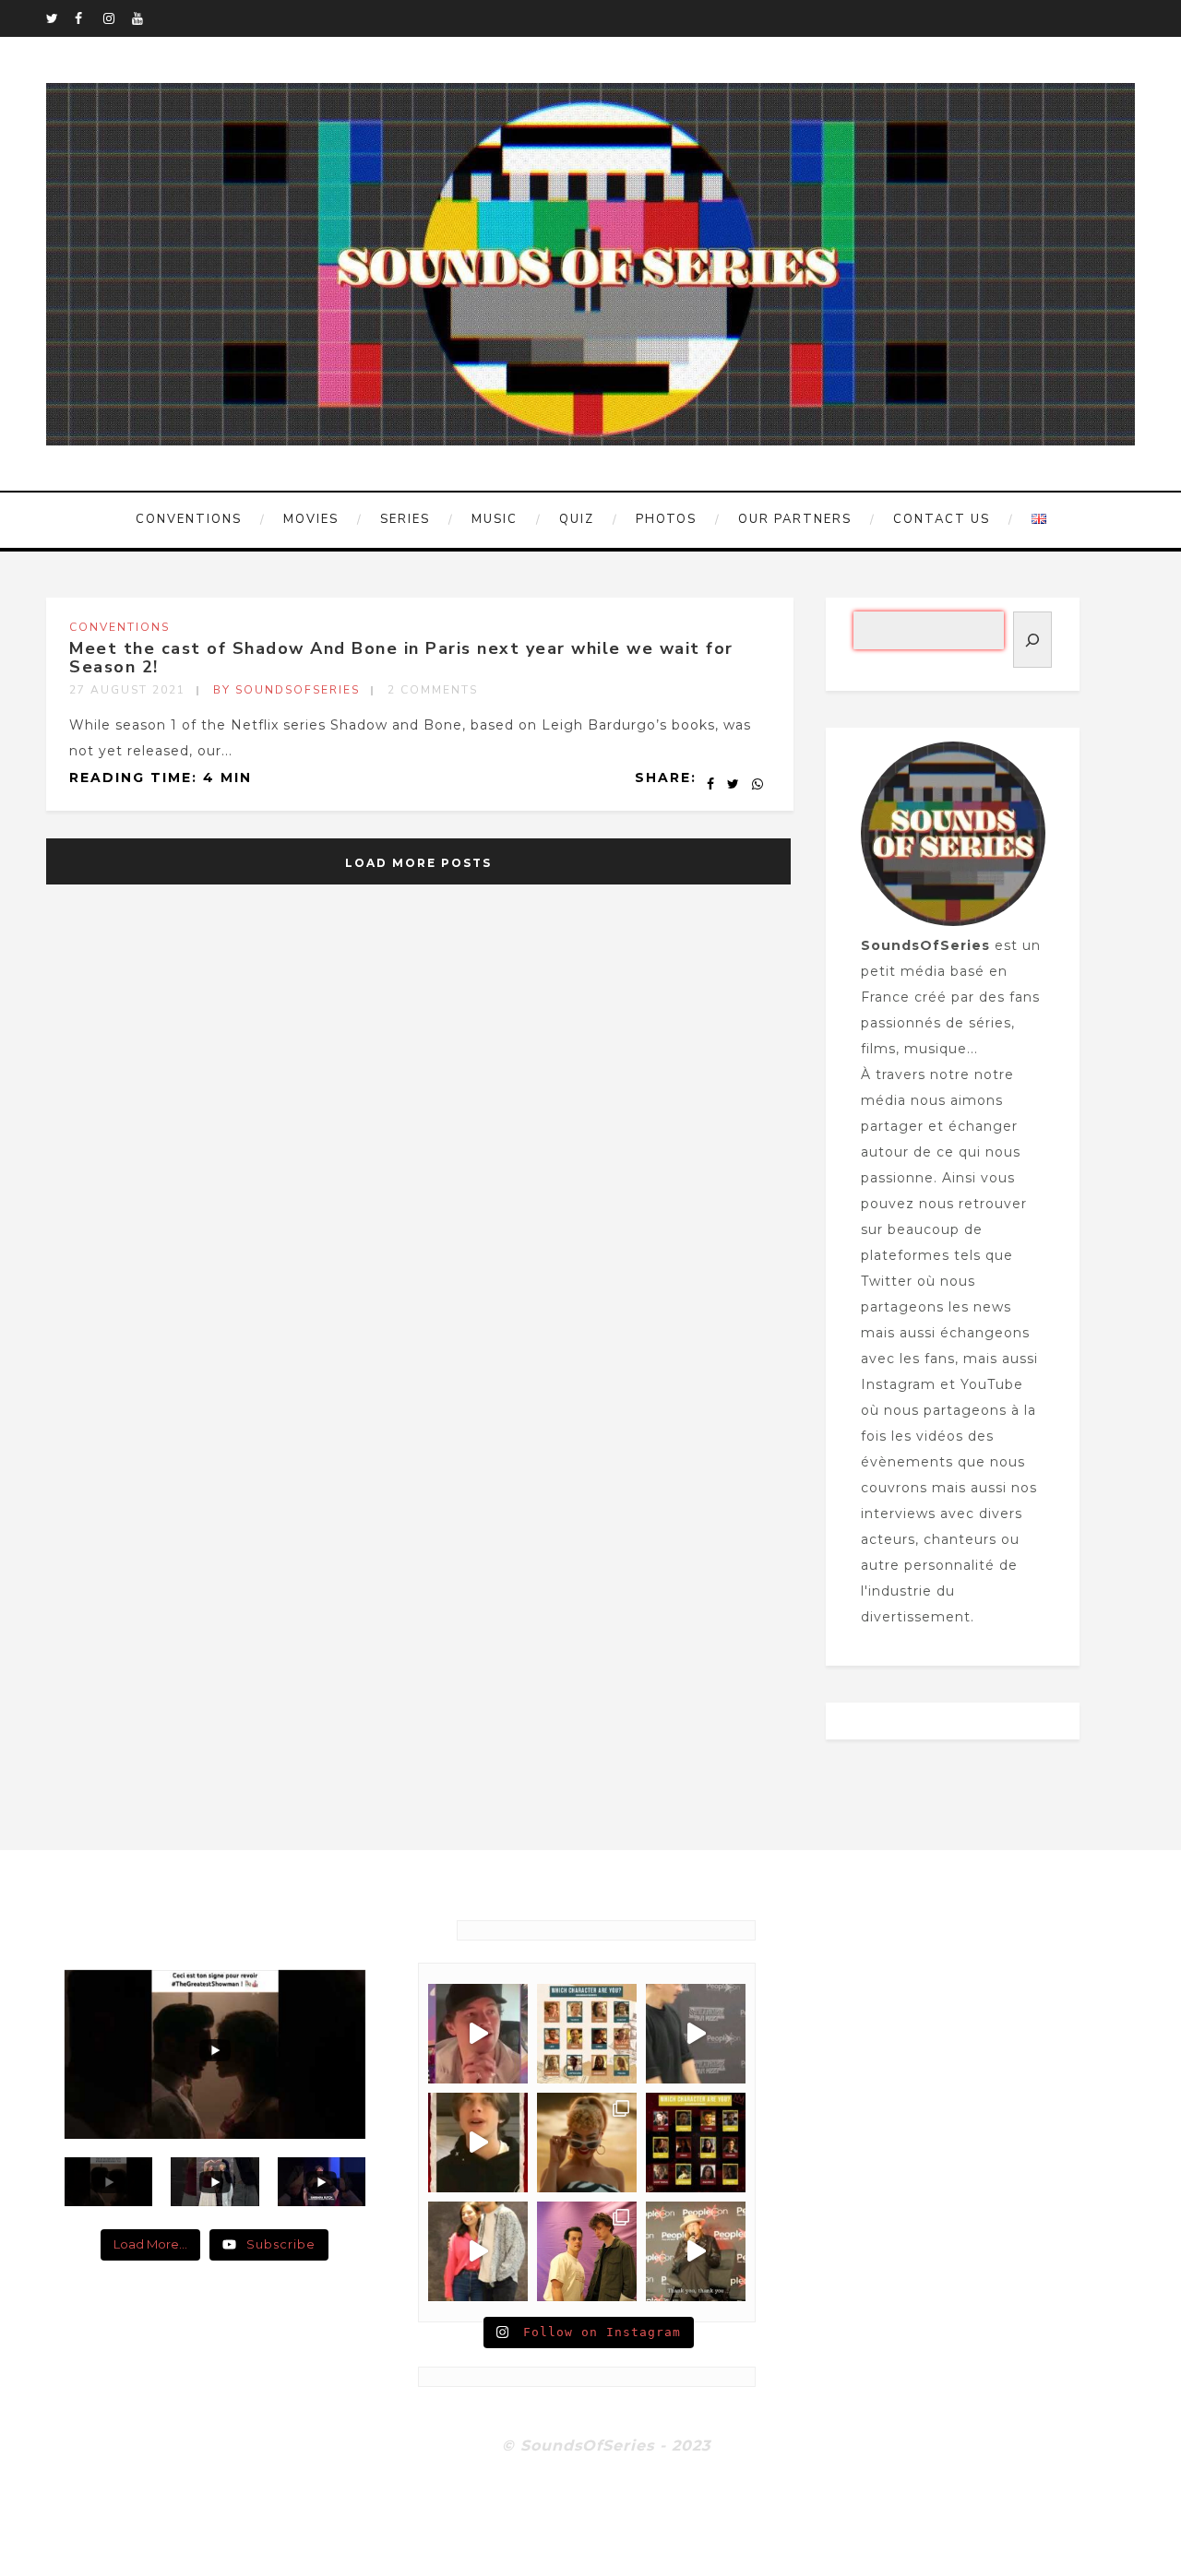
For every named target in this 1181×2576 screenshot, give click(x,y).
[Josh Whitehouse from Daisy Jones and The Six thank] (478, 2034)
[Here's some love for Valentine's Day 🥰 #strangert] (696, 2034)
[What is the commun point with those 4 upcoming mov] (587, 2143)
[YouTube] (146, 18)
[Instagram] (117, 18)
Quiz (577, 519)
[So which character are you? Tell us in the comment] (696, 2143)
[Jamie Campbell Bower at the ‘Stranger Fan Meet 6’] (696, 2251)
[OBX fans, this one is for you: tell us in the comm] (587, 2034)
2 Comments (433, 690)
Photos (666, 519)
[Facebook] (89, 18)
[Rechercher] (1032, 640)
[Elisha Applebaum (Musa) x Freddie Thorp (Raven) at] (478, 2251)
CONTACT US (942, 519)
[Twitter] (60, 18)
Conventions (189, 519)
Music (495, 519)
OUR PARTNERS (795, 519)
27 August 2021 (127, 690)
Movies (311, 519)
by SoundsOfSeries (286, 690)
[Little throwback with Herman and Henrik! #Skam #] (587, 2251)
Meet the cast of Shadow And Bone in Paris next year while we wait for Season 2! (401, 658)
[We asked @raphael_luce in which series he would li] (478, 2143)
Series (405, 519)
